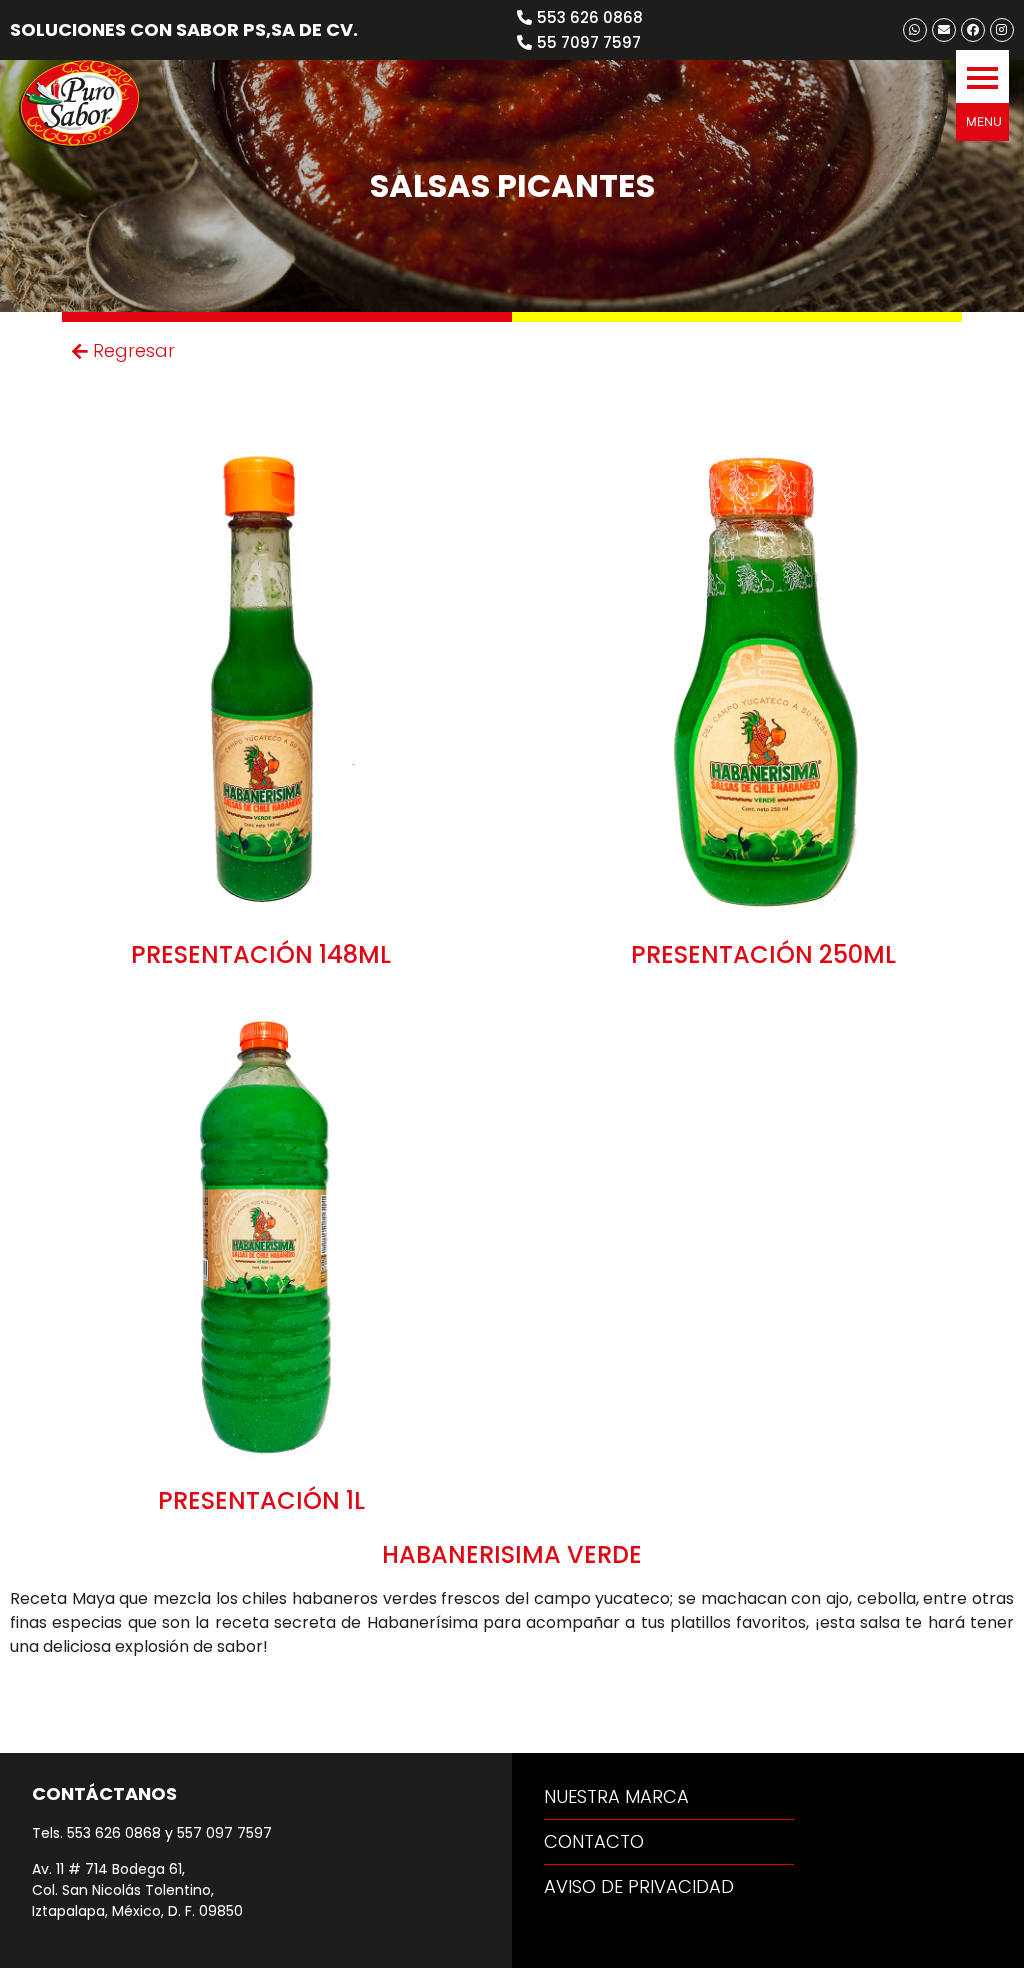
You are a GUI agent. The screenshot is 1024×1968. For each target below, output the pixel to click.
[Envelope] (944, 30)
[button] (982, 76)
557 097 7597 (224, 1833)
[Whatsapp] (915, 30)
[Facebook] (973, 30)
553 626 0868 (114, 1833)
